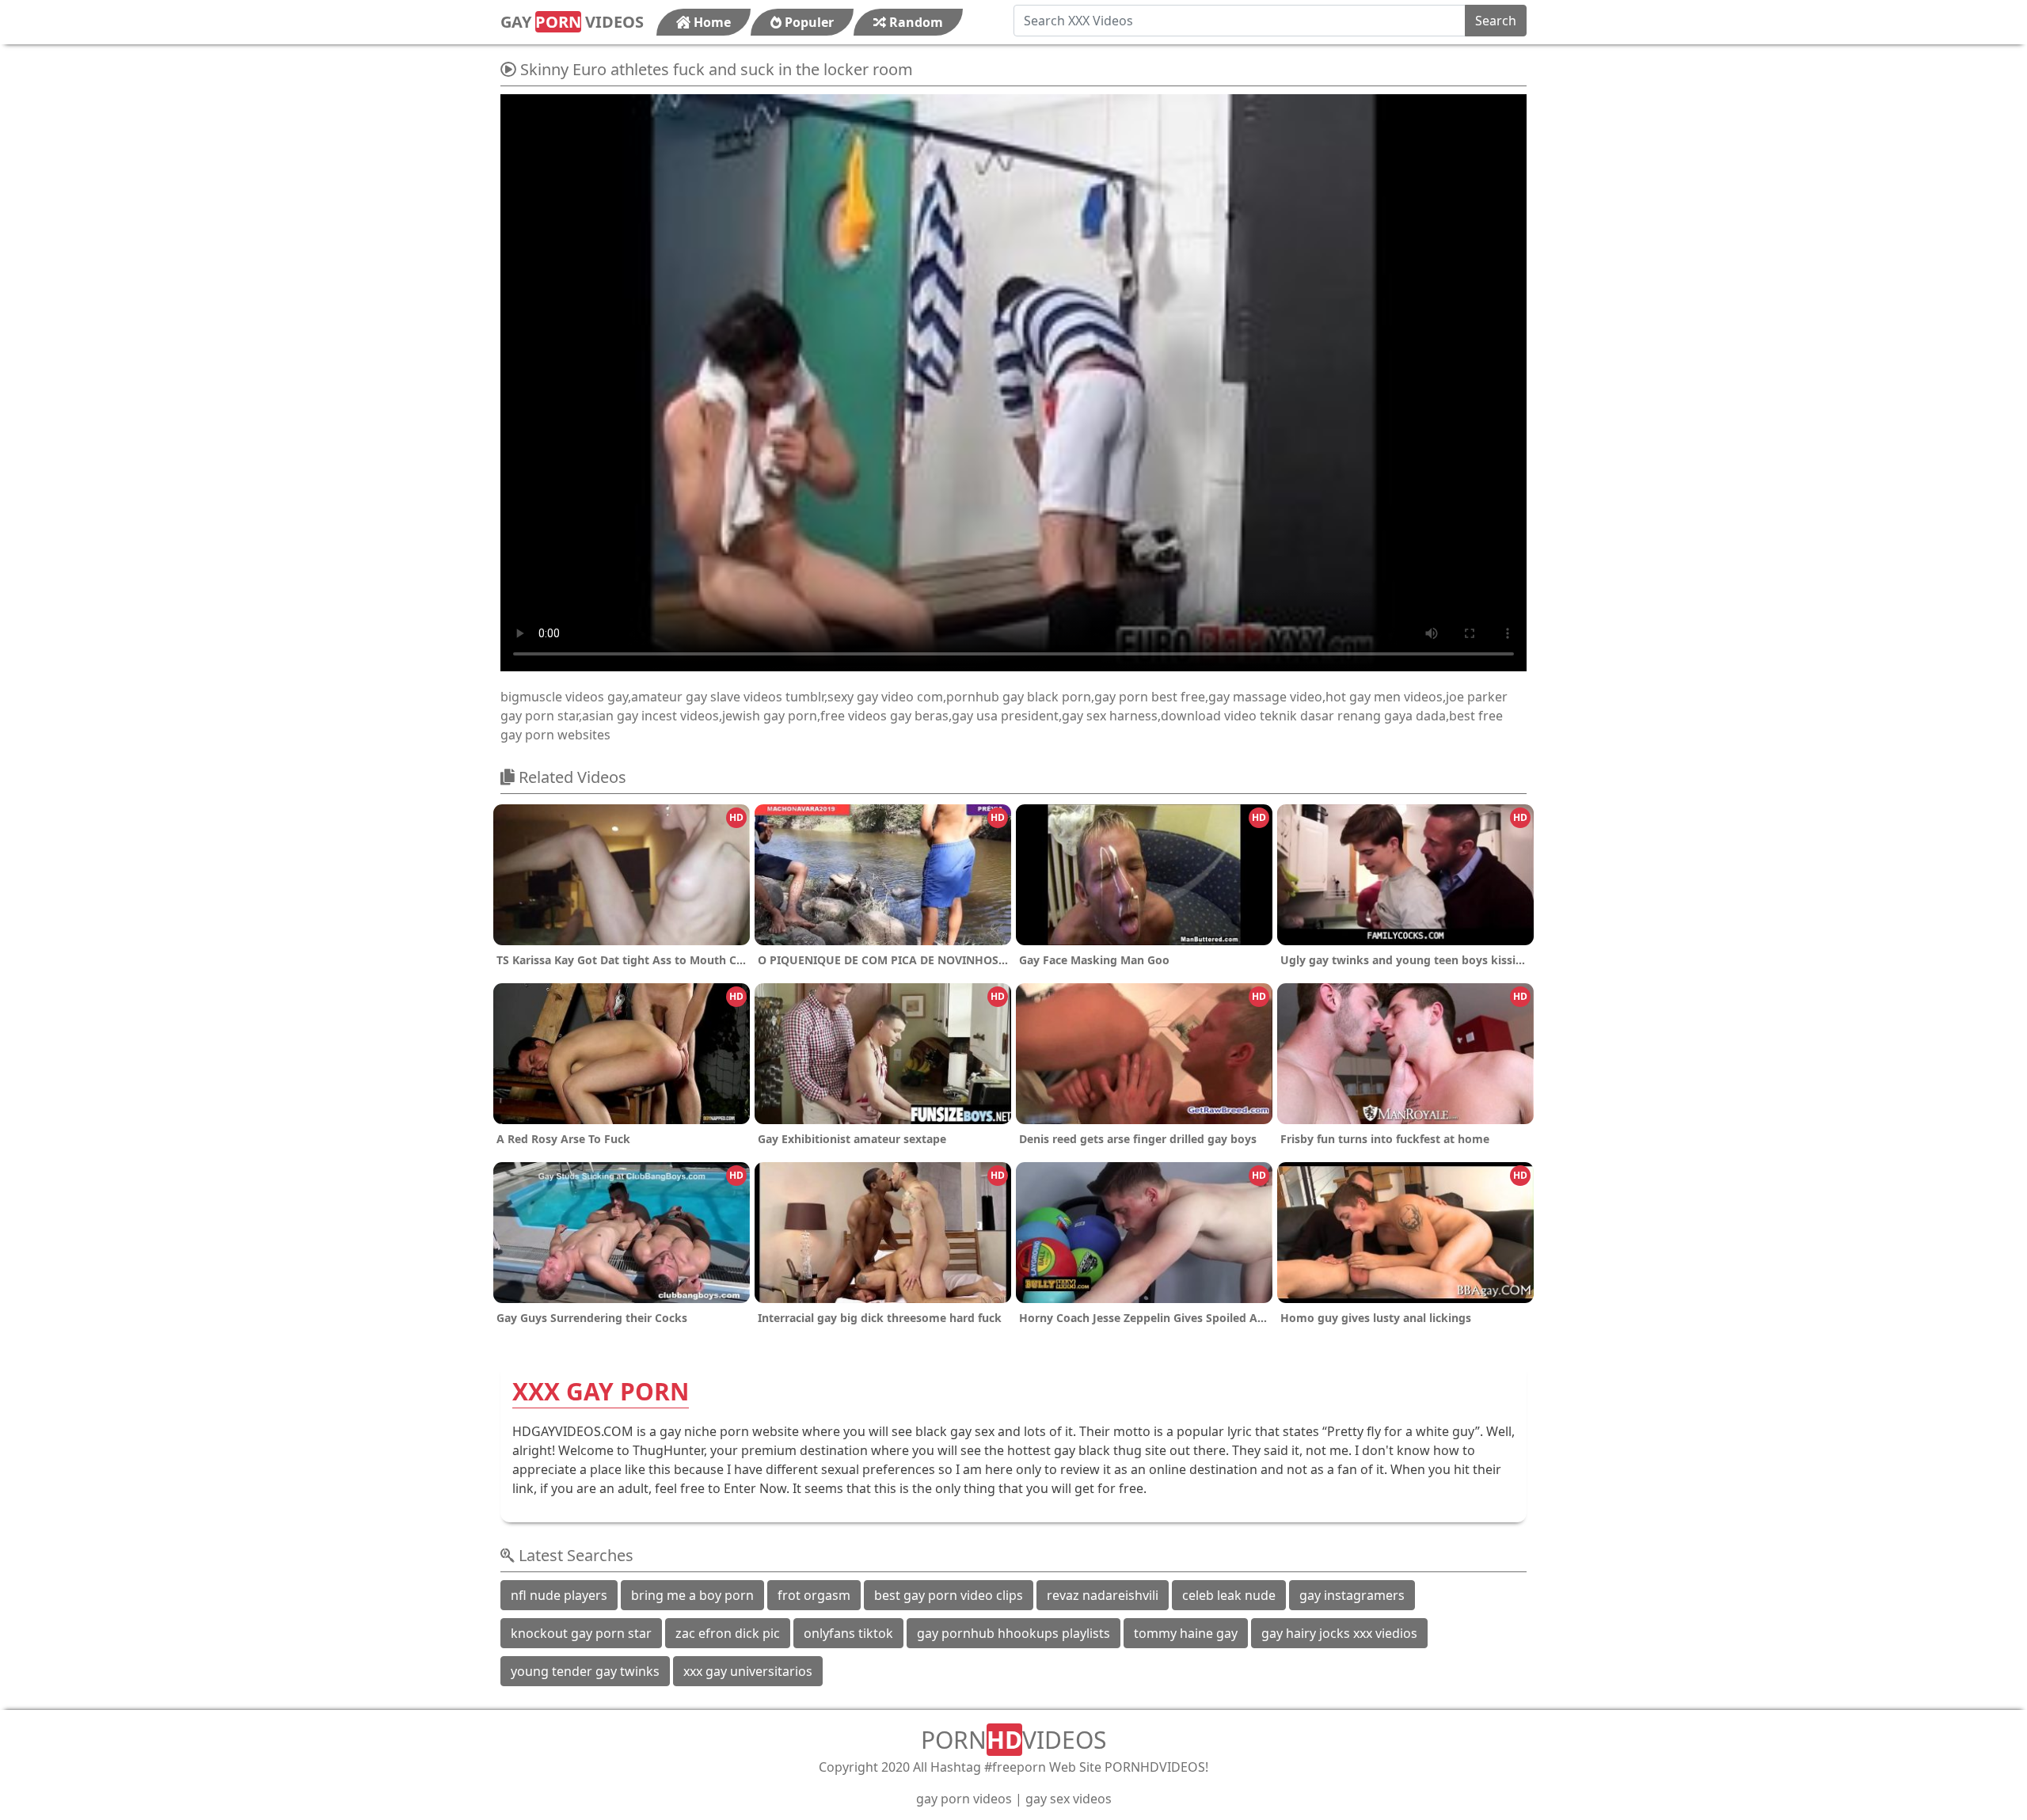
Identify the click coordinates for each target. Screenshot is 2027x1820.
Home (711, 22)
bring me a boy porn (692, 1595)
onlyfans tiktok (848, 1633)
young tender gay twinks (585, 1671)
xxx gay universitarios (748, 1671)
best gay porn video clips (949, 1595)
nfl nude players (559, 1595)
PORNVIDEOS (1013, 1740)
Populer (808, 22)
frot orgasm (814, 1595)
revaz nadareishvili (1103, 1595)
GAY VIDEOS (572, 22)
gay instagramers (1352, 1595)
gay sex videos (1069, 1799)
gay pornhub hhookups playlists (1013, 1633)
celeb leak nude (1229, 1595)
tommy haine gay (1186, 1633)
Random (915, 22)
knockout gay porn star (581, 1633)
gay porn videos (964, 1799)
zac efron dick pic (728, 1633)
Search (1496, 21)
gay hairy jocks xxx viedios (1339, 1633)
